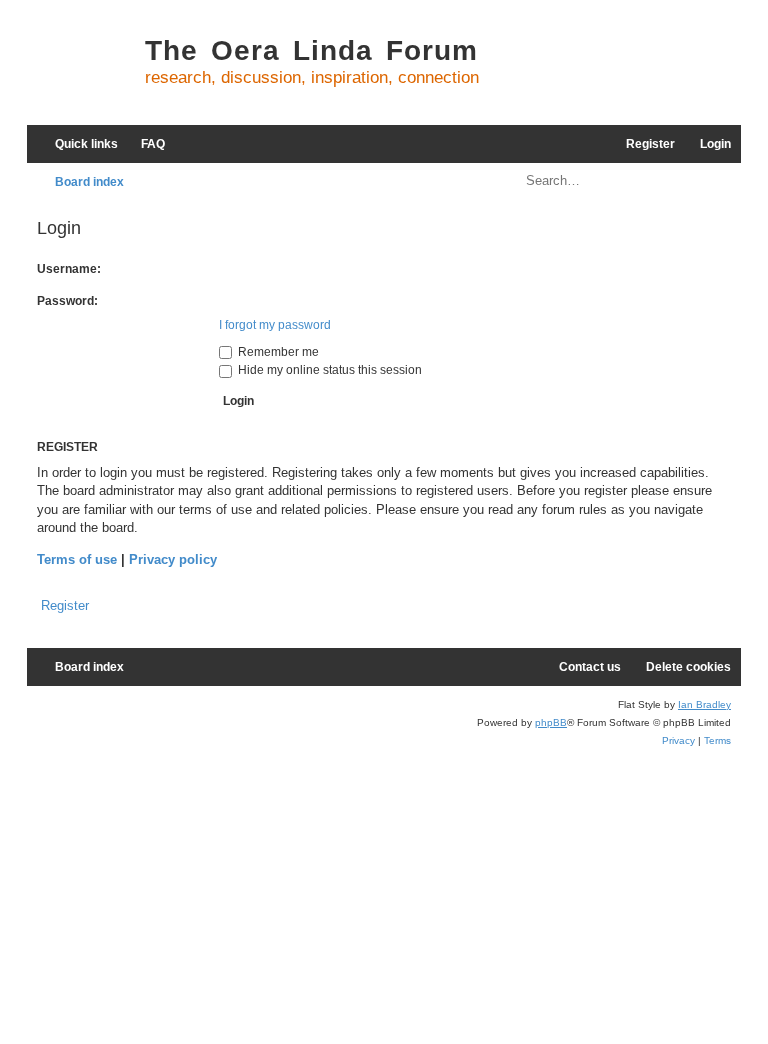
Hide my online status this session (328, 370)
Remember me (277, 352)
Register (65, 605)
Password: (67, 301)
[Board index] (81, 70)
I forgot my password (275, 325)
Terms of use (77, 559)
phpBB (551, 722)
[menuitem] (144, 144)
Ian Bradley (704, 704)
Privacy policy (173, 559)
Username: (69, 269)
